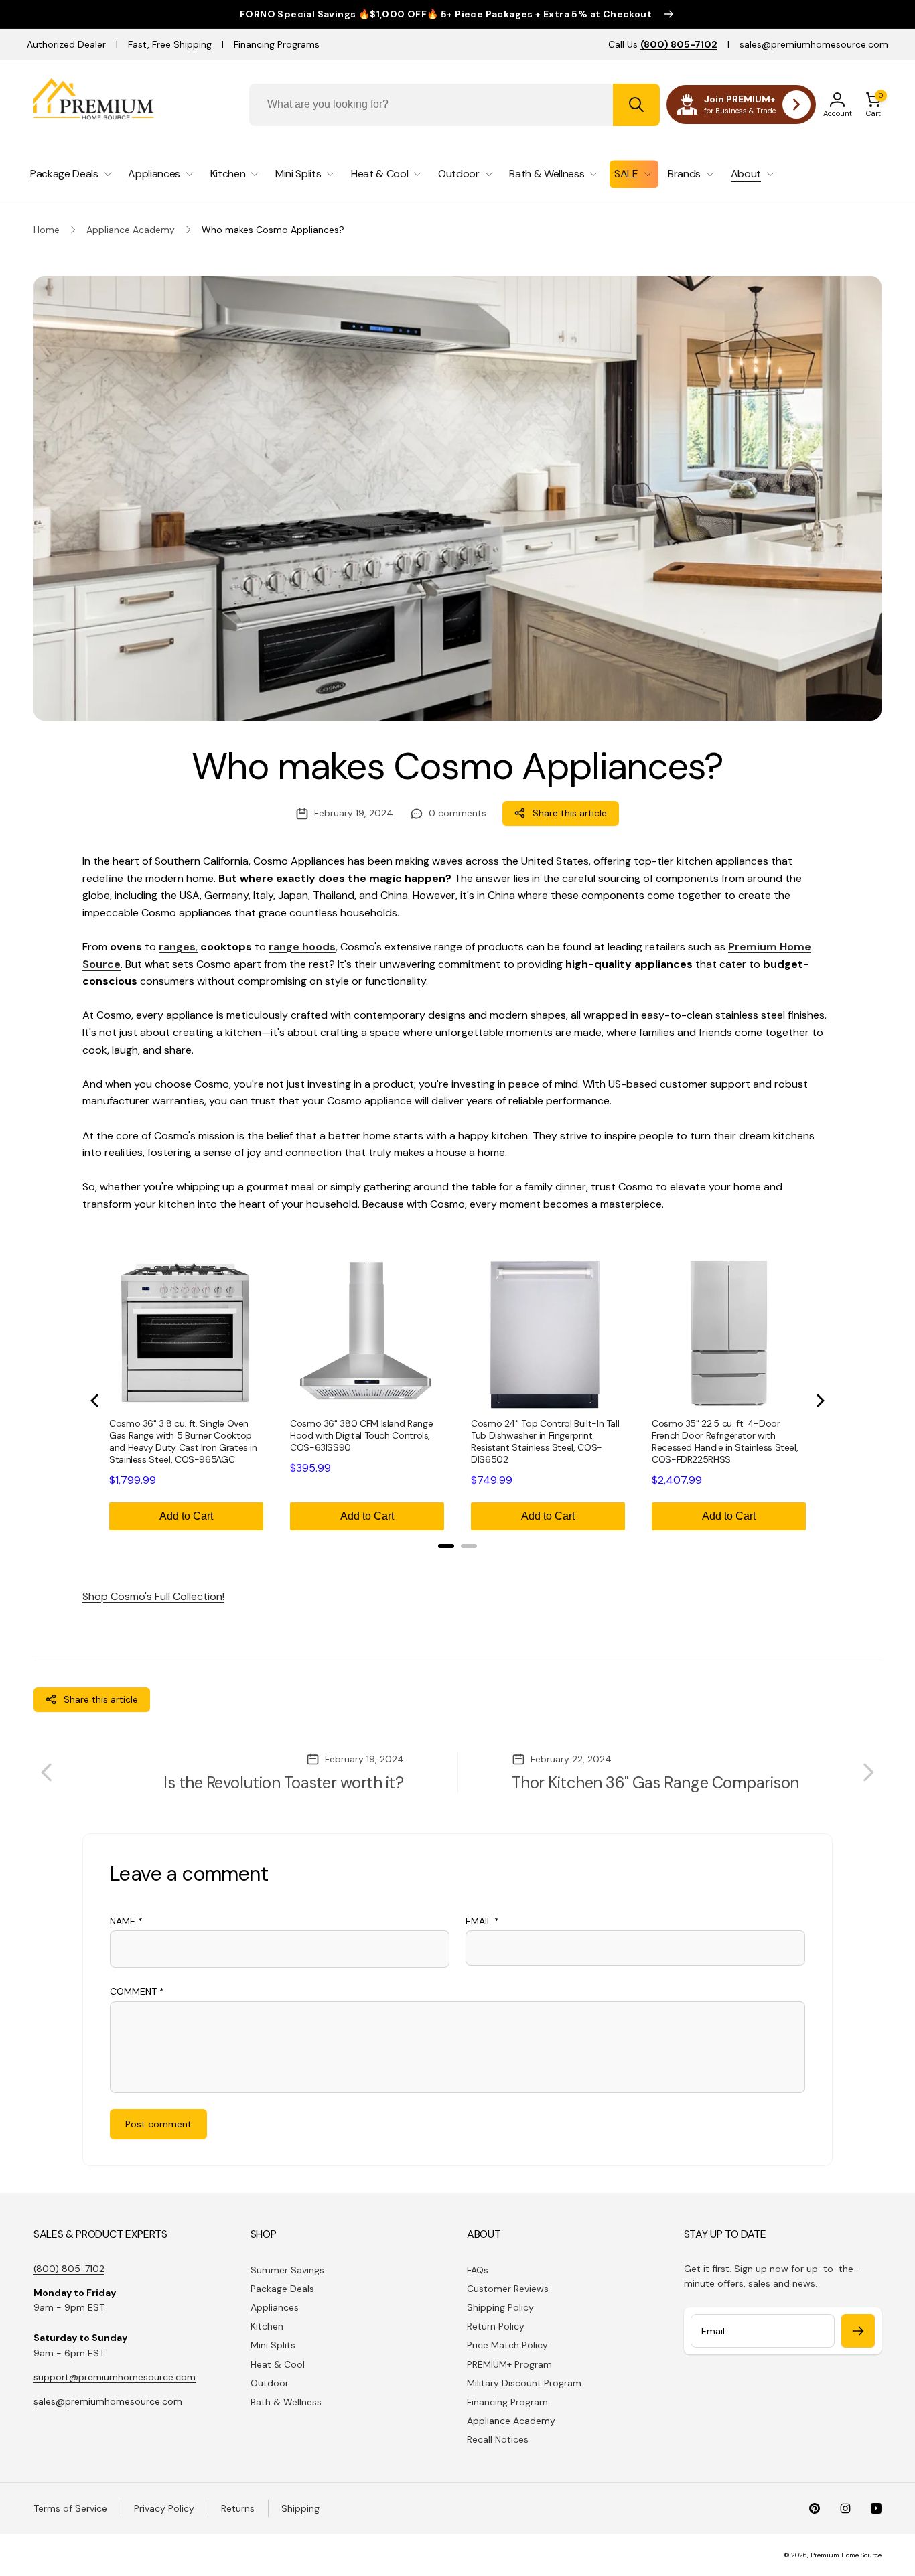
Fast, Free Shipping (170, 44)
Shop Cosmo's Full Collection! (153, 1596)
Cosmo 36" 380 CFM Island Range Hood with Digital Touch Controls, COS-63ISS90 (361, 1435)
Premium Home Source (846, 2555)
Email (482, 1921)
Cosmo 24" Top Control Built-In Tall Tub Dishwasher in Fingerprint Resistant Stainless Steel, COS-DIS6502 (545, 1441)
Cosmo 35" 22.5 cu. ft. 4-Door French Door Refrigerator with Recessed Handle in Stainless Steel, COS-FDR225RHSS (725, 1441)
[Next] (819, 1401)
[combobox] (455, 105)
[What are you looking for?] (636, 105)
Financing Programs (277, 44)
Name (126, 1921)
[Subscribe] (858, 2331)
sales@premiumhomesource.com (814, 44)
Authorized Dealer (66, 44)
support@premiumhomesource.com (115, 2377)
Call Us (663, 44)
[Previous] (96, 1401)
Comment (137, 1991)
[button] (873, 104)
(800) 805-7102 (69, 2269)
